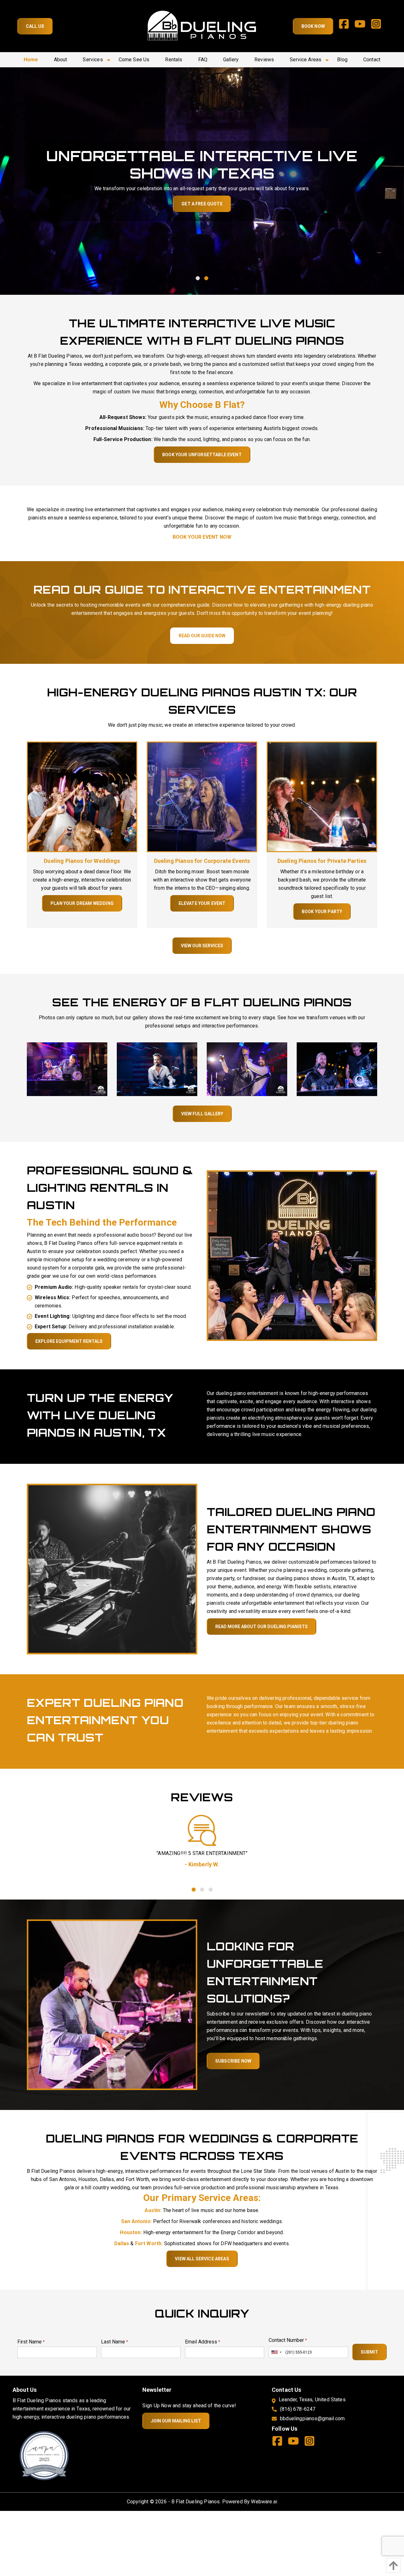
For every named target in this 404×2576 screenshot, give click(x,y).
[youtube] (362, 26)
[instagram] (379, 26)
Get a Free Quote (202, 204)
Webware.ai (264, 2502)
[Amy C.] (202, 1830)
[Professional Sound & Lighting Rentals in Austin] (292, 1255)
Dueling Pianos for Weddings (82, 861)
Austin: (153, 2210)
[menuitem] (31, 60)
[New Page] (44, 2455)
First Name (31, 2342)
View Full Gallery (202, 1114)
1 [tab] (198, 278)
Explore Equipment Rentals (69, 1341)
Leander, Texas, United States (312, 2400)
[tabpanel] (202, 181)
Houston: (131, 2232)
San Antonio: (137, 2221)
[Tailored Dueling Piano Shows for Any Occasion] (112, 1569)
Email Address (203, 2342)
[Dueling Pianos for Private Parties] (322, 796)
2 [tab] (206, 278)
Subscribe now (233, 2061)
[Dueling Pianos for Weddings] (82, 796)
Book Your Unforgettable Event (202, 455)
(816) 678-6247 (298, 2409)
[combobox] (276, 2352)
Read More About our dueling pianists (261, 1627)
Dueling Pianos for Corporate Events (202, 861)
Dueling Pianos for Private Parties (322, 861)
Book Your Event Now (202, 537)
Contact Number (288, 2340)
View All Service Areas (202, 2259)
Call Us (35, 26)
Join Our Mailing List (176, 2421)
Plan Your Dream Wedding (82, 903)
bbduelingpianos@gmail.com (312, 2418)
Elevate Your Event (202, 903)
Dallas (122, 2243)
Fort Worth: (149, 2243)
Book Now (313, 26)
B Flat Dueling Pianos (196, 2502)
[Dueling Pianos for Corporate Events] (202, 796)
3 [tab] (210, 1889)
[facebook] (346, 26)
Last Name (115, 2342)
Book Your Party (322, 912)
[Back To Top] (392, 2565)
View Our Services (202, 946)
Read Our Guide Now (202, 636)
